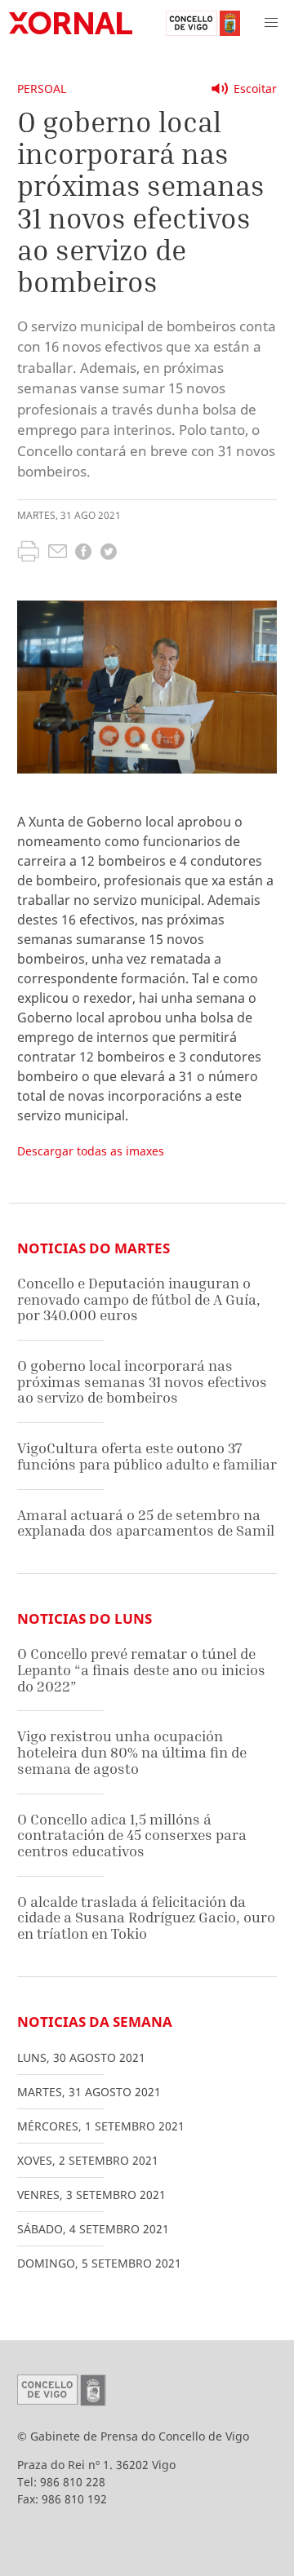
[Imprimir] (28, 553)
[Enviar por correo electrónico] (58, 553)
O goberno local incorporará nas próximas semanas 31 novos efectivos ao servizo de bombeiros (142, 1381)
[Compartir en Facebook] (83, 554)
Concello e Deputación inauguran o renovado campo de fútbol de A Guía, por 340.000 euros (139, 1299)
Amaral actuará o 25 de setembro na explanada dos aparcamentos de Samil (146, 1523)
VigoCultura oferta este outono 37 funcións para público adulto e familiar (147, 1456)
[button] (271, 23)
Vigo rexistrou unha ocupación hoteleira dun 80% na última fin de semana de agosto (132, 1752)
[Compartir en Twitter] (109, 554)
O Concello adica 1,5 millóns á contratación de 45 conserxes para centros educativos (132, 1835)
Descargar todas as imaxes (91, 1151)
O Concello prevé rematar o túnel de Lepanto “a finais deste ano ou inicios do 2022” (141, 1669)
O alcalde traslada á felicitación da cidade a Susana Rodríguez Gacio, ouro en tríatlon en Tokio (146, 1918)
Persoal (42, 89)
